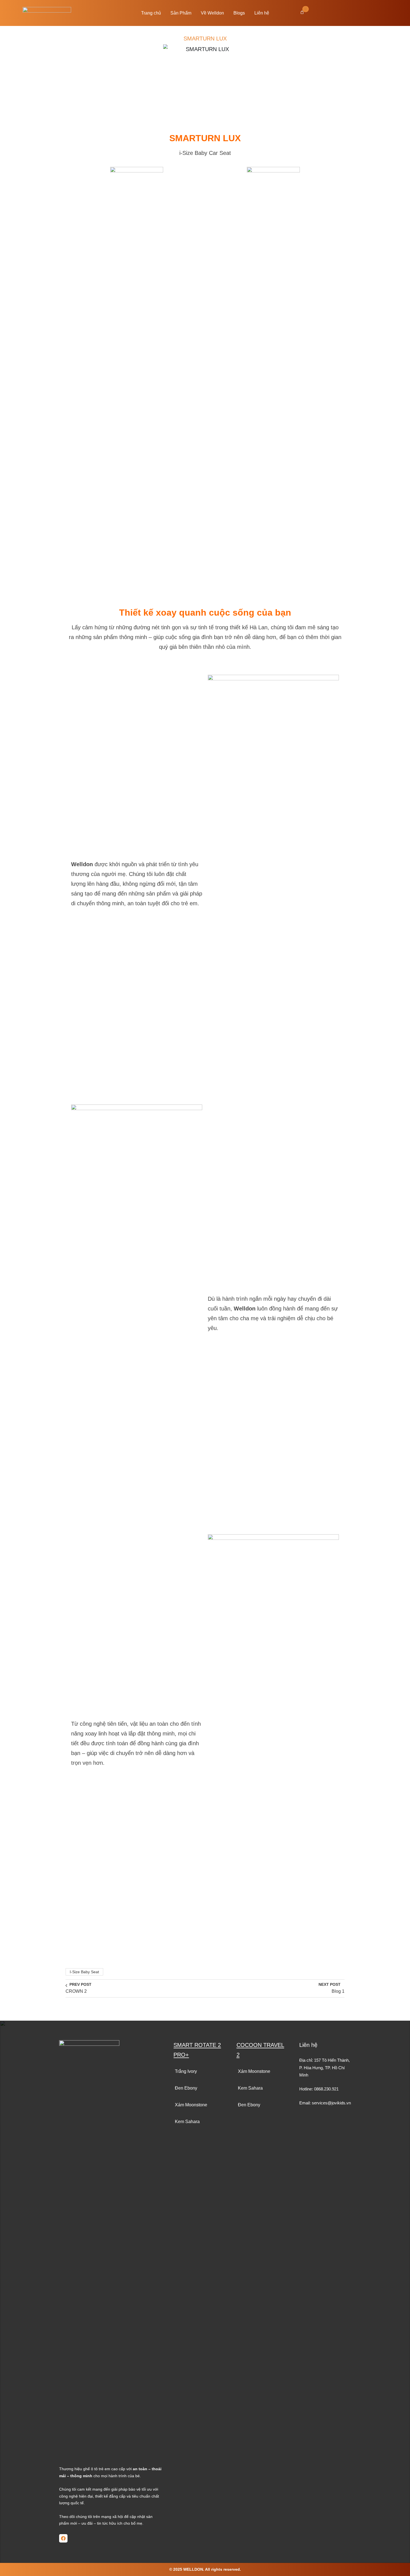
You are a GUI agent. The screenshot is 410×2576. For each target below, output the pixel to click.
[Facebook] (63, 2538)
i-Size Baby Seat (84, 1972)
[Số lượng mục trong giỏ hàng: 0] (302, 12)
